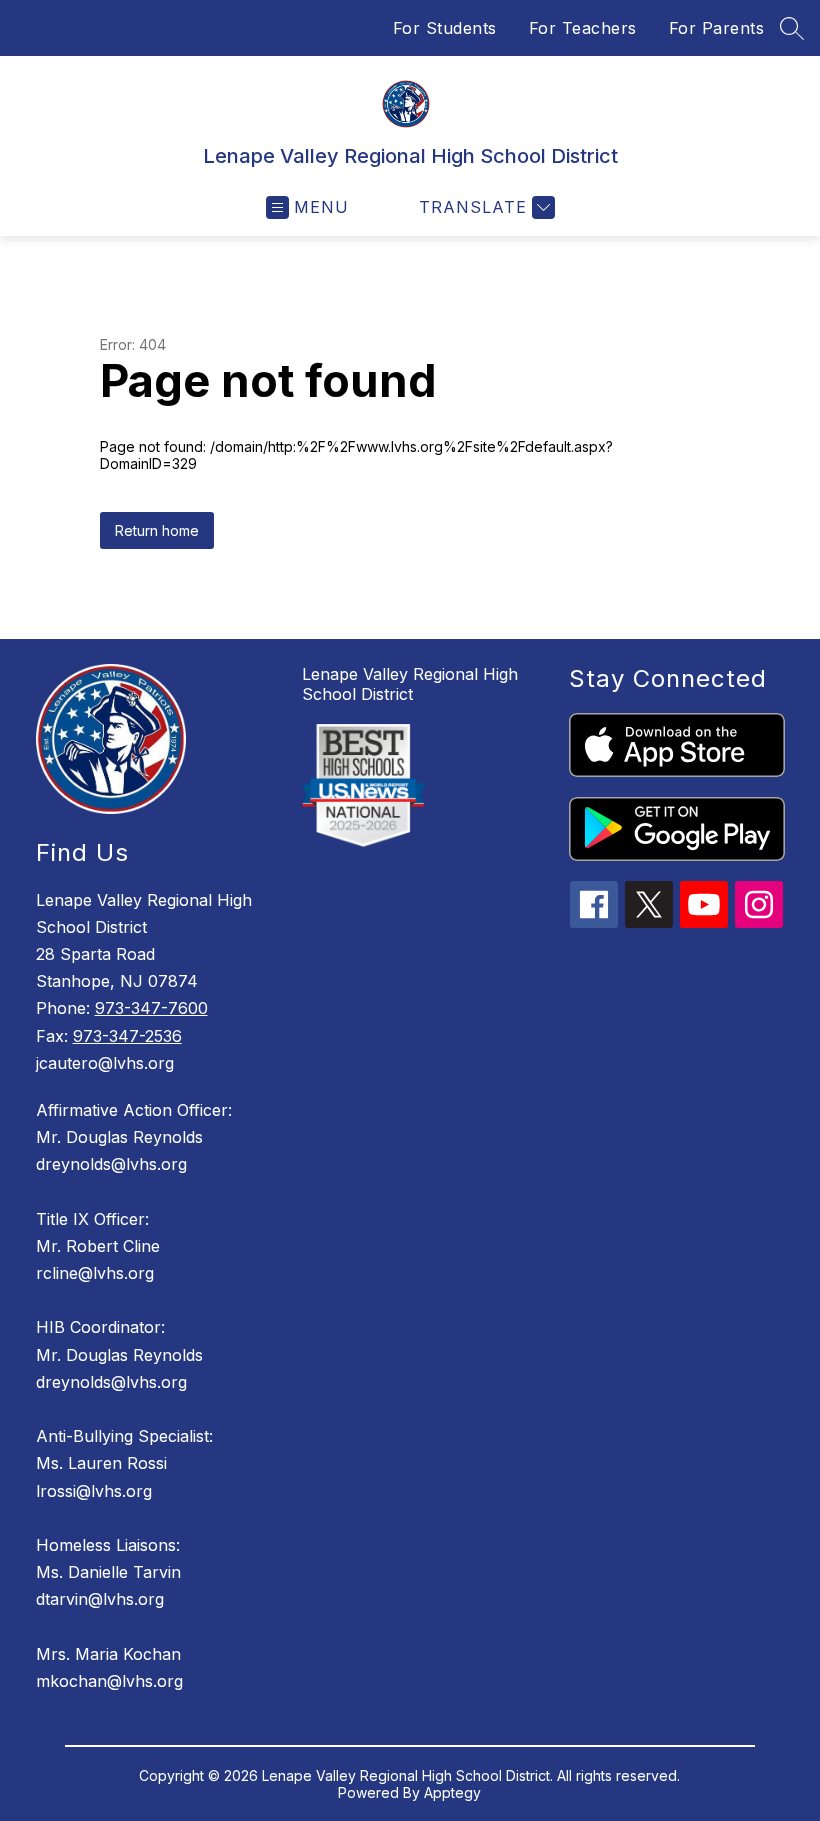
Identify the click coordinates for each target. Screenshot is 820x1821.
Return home (157, 530)
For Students (445, 28)
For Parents (717, 28)
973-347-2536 (127, 1036)
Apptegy (452, 1792)
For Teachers (583, 28)
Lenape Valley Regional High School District (410, 684)
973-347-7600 (151, 1008)
